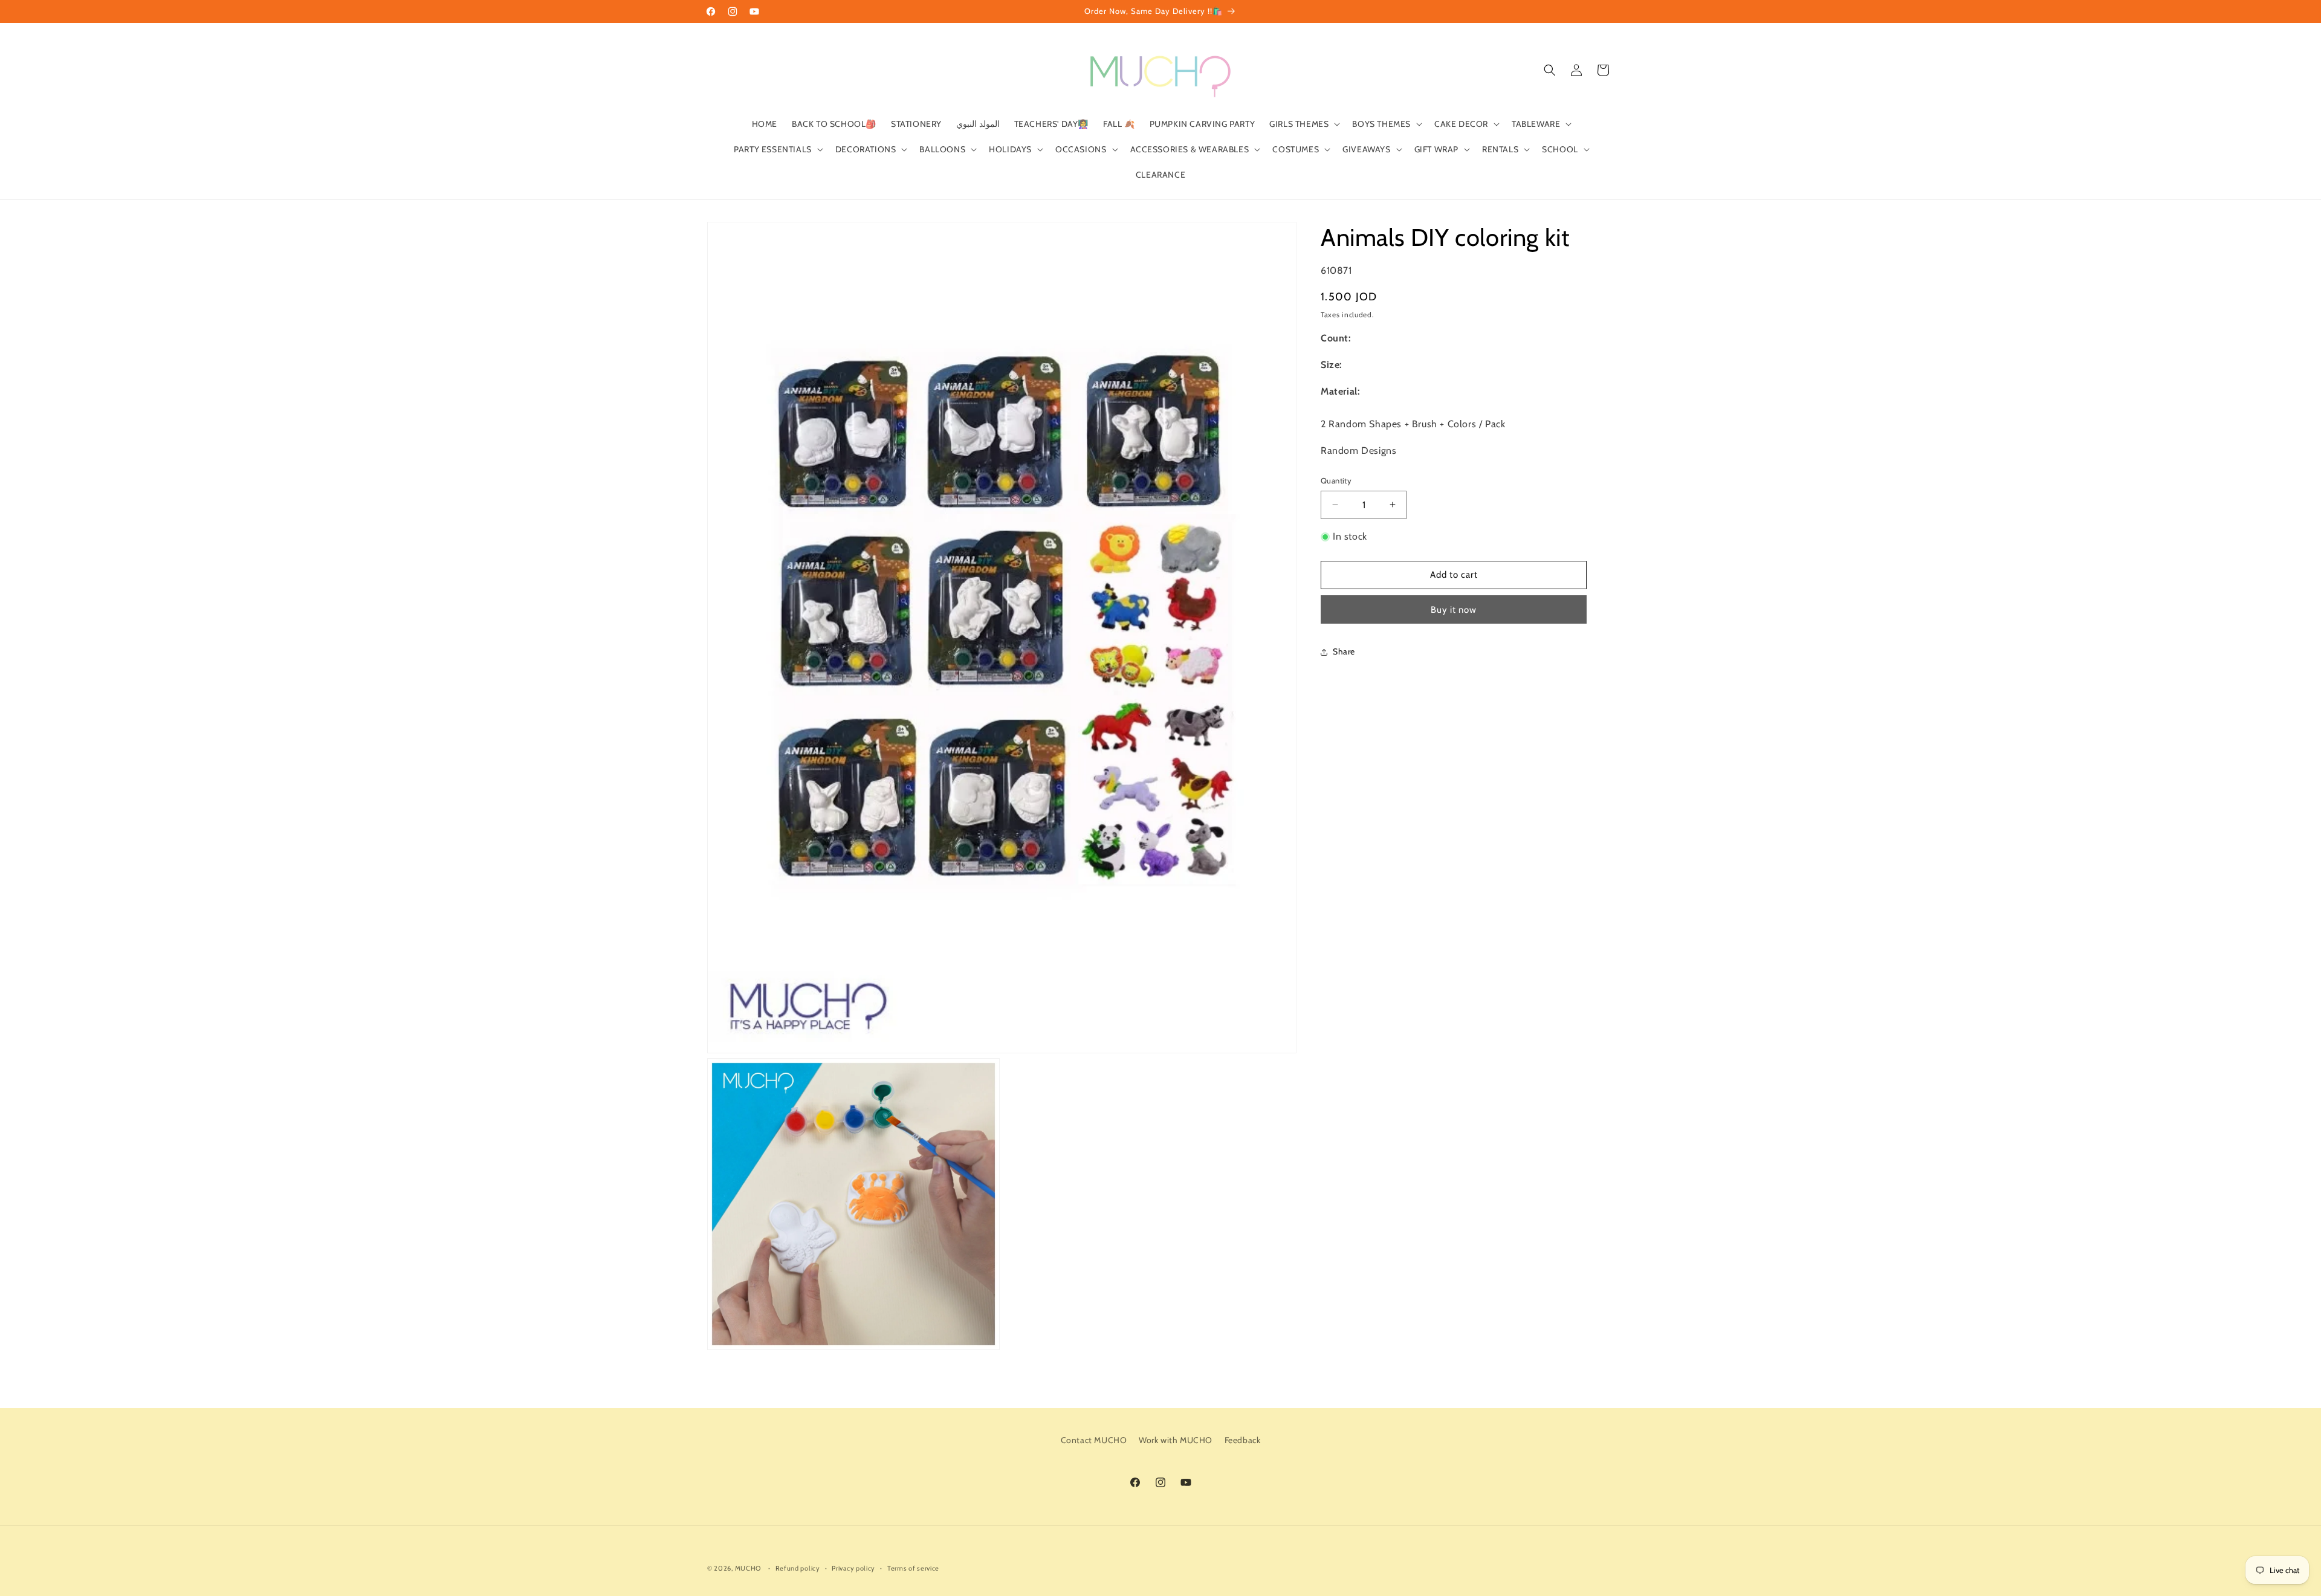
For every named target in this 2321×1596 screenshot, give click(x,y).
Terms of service (913, 1568)
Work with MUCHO (1176, 1440)
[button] (1303, 124)
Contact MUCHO (1094, 1440)
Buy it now (1454, 610)
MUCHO (748, 1568)
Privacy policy (853, 1568)
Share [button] (1344, 651)
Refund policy (798, 1568)
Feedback (1243, 1440)
